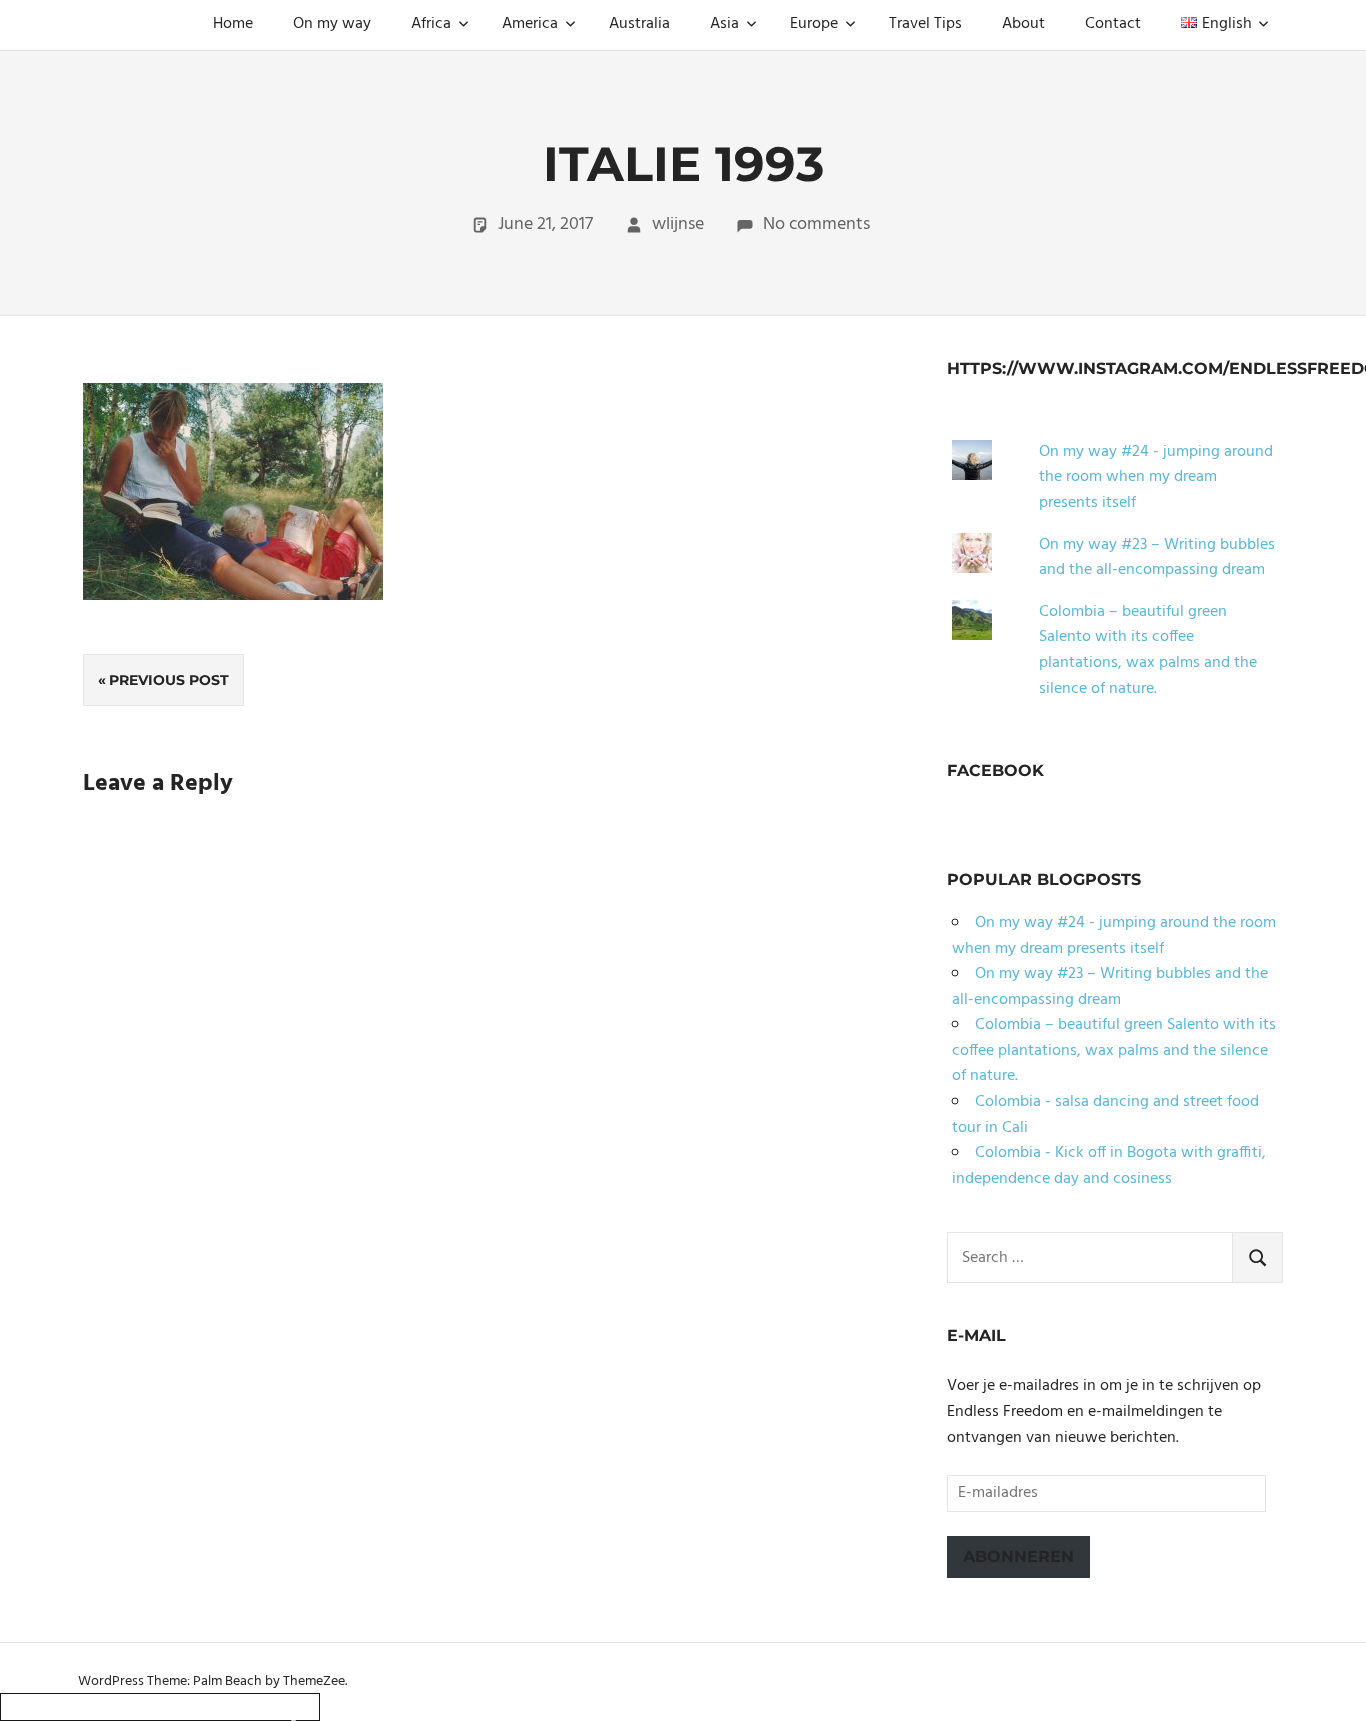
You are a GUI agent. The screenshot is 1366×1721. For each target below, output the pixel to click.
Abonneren (1018, 1556)
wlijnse (678, 224)
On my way (332, 24)
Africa (431, 24)
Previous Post (169, 680)
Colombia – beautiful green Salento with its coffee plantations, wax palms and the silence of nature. (1148, 650)
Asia (724, 24)
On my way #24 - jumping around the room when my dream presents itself (1156, 477)
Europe (814, 24)
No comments (816, 224)
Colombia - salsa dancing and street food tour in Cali (1105, 1115)
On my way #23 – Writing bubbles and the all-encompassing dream (1157, 558)
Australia (639, 24)
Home (233, 24)
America (530, 24)
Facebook (995, 770)
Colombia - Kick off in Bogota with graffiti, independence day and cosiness (1109, 1166)
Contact (1113, 24)
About (1023, 24)
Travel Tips (925, 24)
